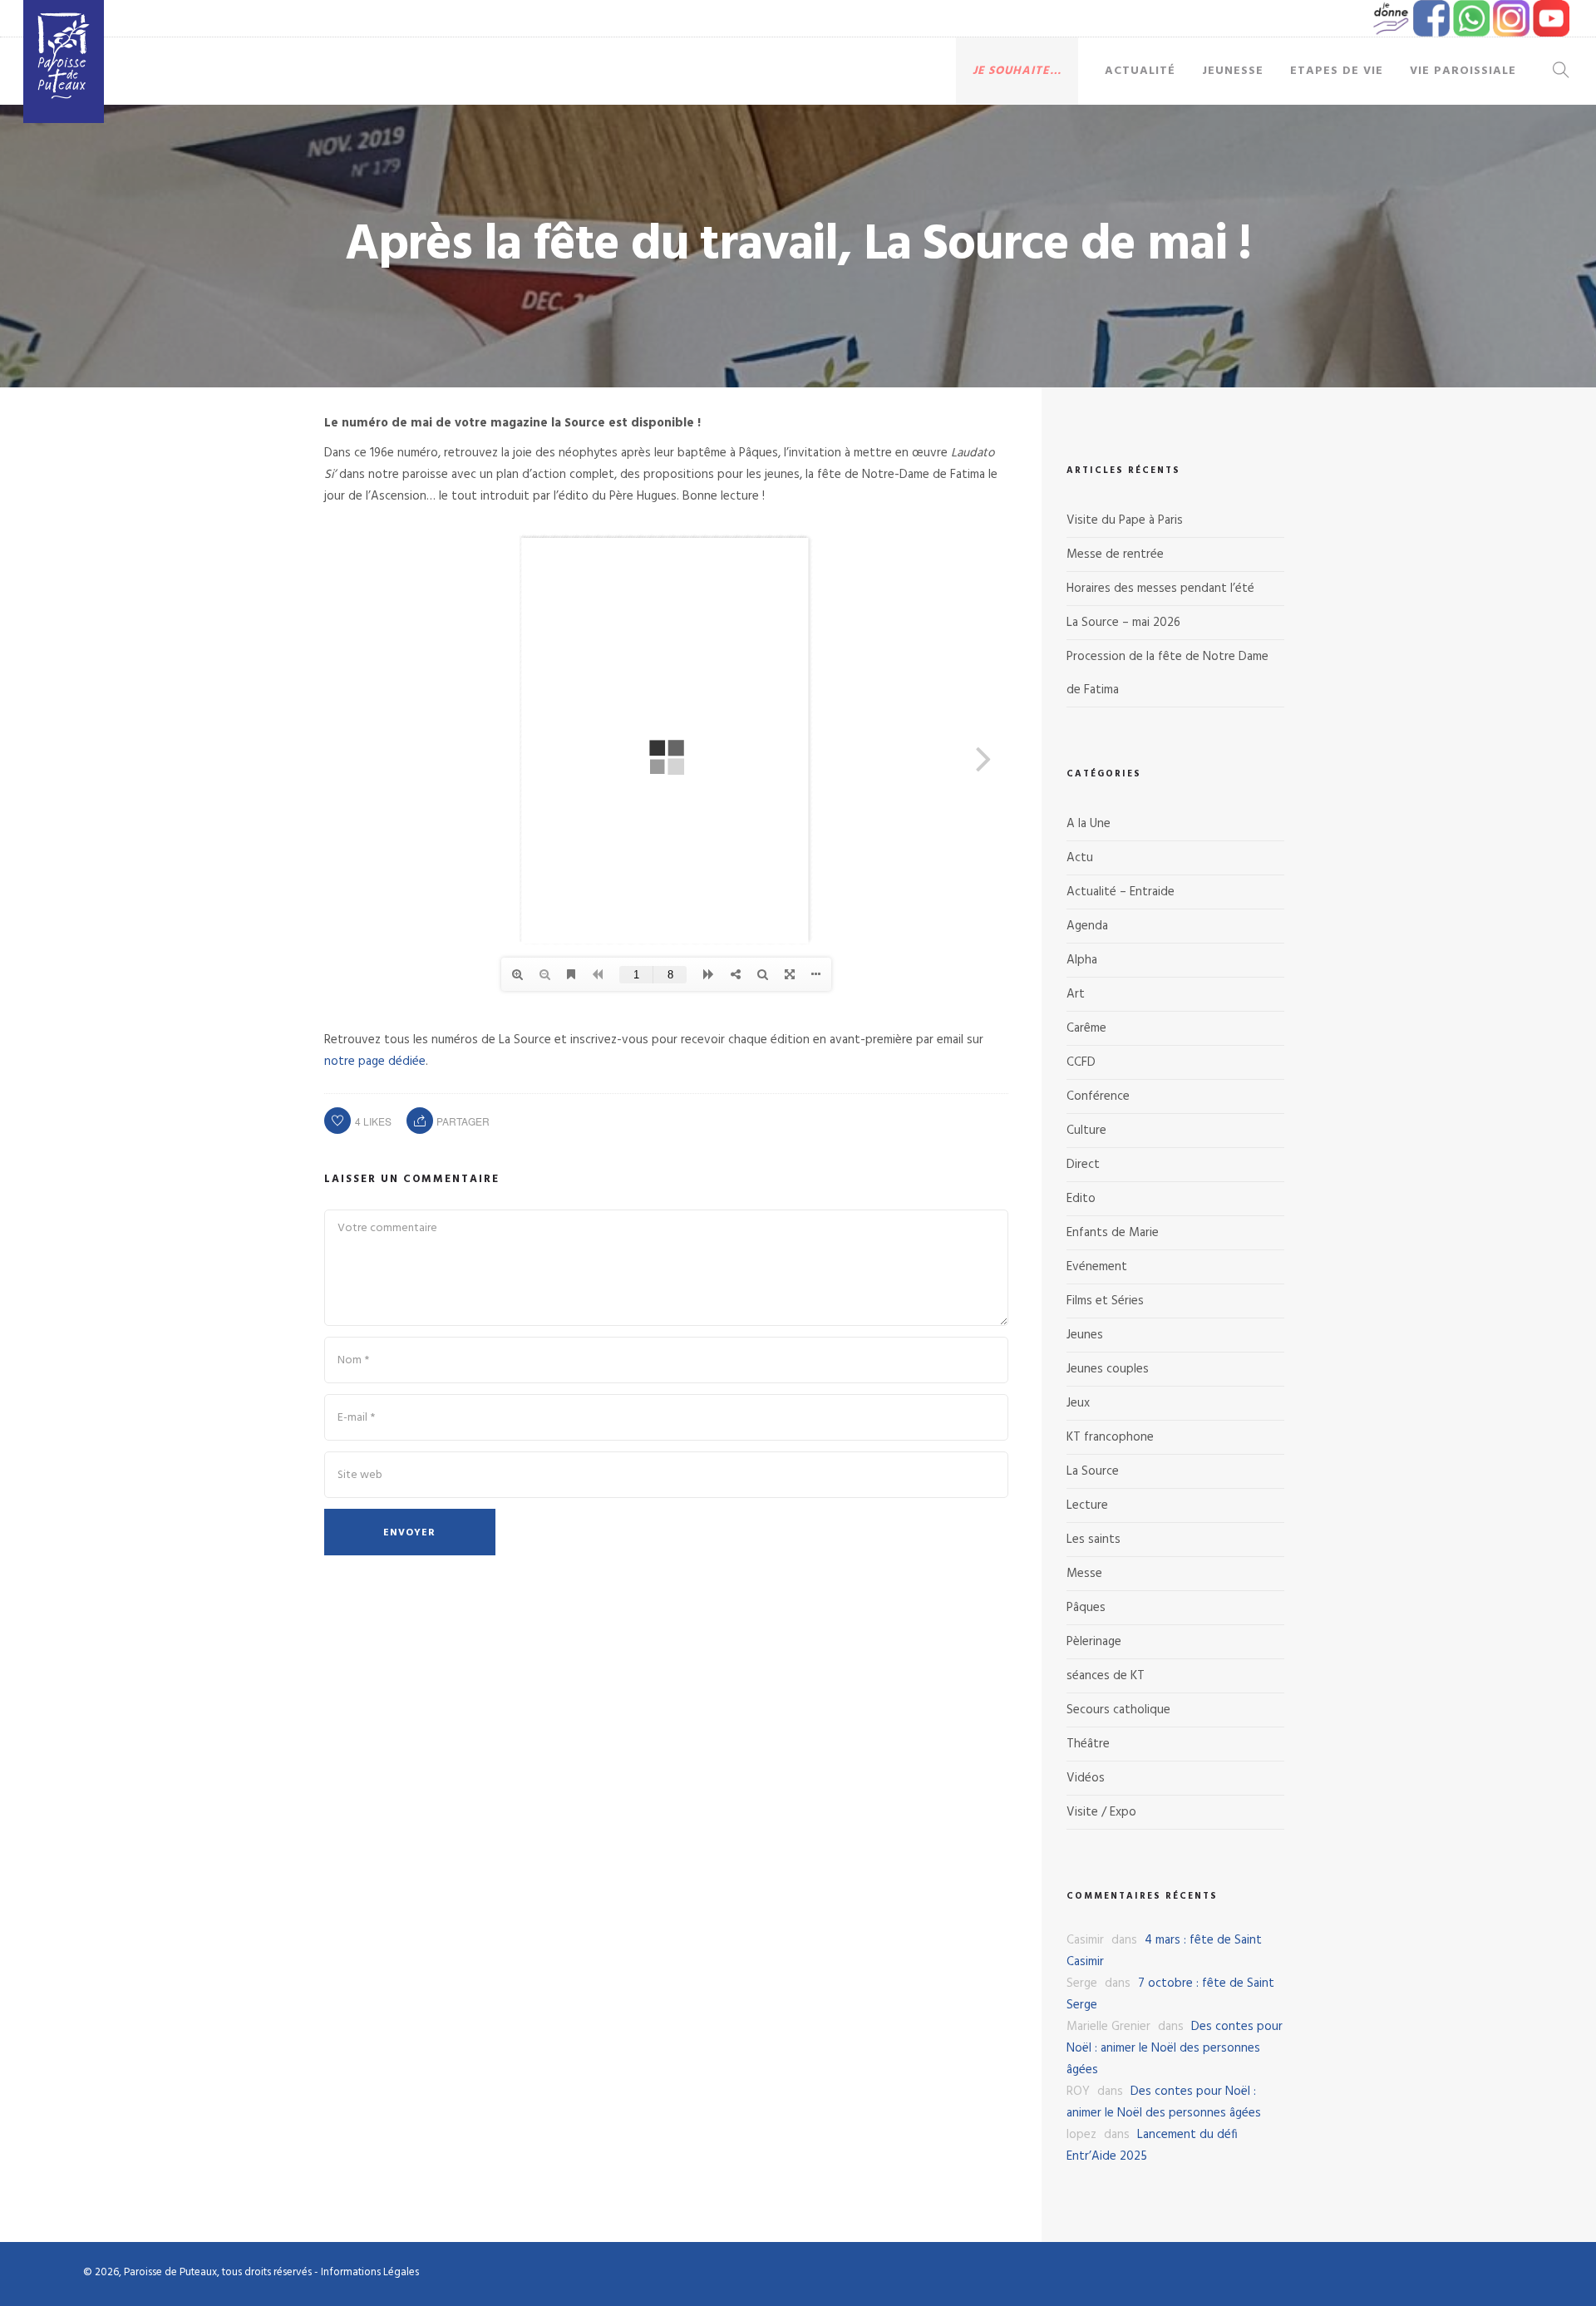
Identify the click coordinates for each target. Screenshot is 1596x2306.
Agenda (1087, 926)
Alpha (1082, 960)
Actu (1080, 858)
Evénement (1097, 1267)
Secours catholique (1118, 1710)
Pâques (1086, 1608)
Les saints (1094, 1540)
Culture (1086, 1131)
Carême (1086, 1028)
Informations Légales (370, 2272)
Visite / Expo (1101, 1812)
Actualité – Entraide (1121, 892)
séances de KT (1106, 1676)
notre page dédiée (375, 1062)
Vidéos (1086, 1778)
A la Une (1089, 824)
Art (1076, 994)
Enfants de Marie (1113, 1233)
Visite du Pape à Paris (1125, 520)
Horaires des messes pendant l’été (1160, 589)
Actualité (1140, 71)
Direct (1083, 1165)
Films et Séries (1105, 1301)
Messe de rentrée (1115, 554)
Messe (1084, 1574)
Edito (1081, 1199)
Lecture (1087, 1505)
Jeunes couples (1108, 1369)
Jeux (1078, 1403)
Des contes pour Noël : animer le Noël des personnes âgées (1175, 2048)
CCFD (1081, 1062)
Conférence (1098, 1096)
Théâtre (1088, 1744)
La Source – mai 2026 (1123, 623)
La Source (1093, 1471)
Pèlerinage (1094, 1642)
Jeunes (1085, 1335)
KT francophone (1110, 1437)
